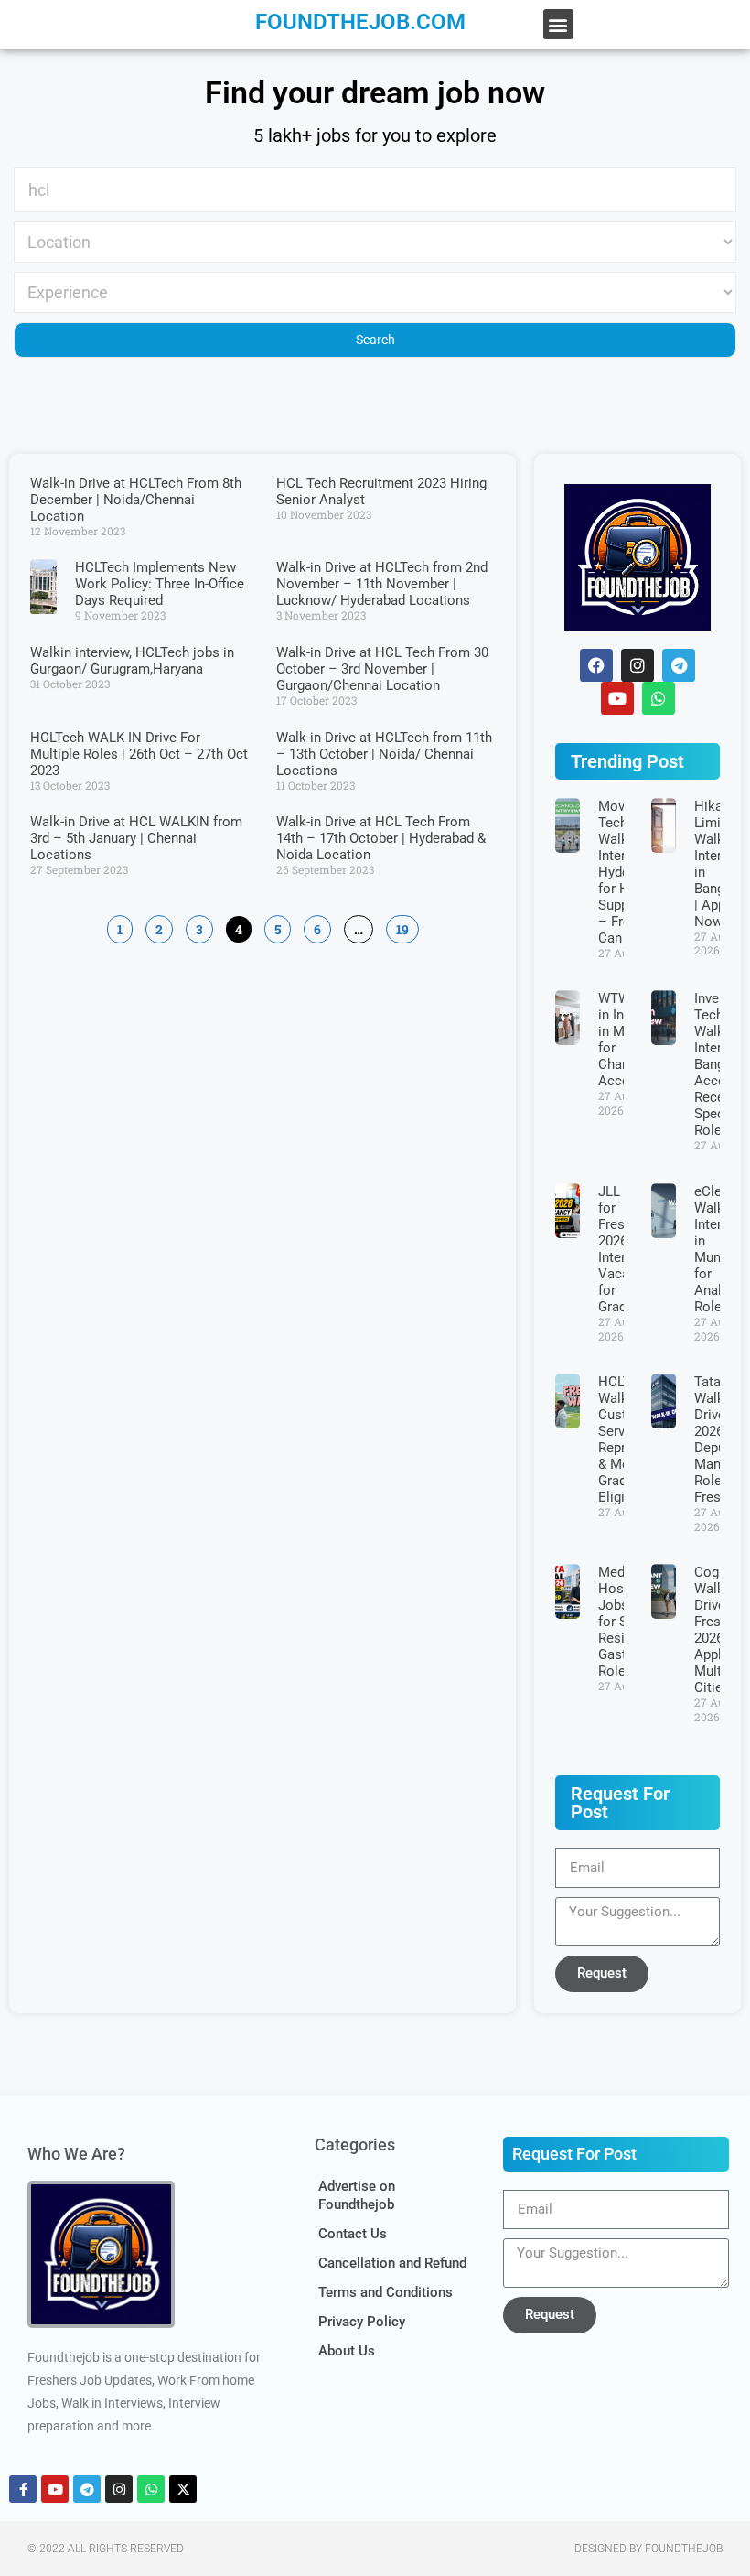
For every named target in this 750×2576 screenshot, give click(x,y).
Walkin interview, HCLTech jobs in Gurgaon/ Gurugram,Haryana (132, 661)
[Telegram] (679, 665)
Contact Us (353, 2234)
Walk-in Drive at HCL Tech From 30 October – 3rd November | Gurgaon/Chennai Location (382, 669)
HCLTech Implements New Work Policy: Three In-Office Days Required (160, 584)
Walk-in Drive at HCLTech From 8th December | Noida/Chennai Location (136, 500)
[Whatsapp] (659, 698)
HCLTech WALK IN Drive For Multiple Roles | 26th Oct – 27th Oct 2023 (139, 754)
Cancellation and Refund (392, 2263)
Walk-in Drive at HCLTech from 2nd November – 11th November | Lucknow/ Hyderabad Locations (382, 584)
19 (402, 927)
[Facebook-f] (23, 2489)
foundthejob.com (360, 22)
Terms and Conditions (386, 2292)
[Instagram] (119, 2489)
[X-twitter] (183, 2489)
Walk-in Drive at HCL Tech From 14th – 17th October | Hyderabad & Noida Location (381, 838)
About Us (347, 2351)
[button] (558, 24)
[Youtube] (55, 2489)
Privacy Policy (362, 2322)
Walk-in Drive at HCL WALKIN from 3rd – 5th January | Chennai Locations (136, 838)
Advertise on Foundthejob (357, 2195)
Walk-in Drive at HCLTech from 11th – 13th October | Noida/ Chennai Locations (384, 754)
